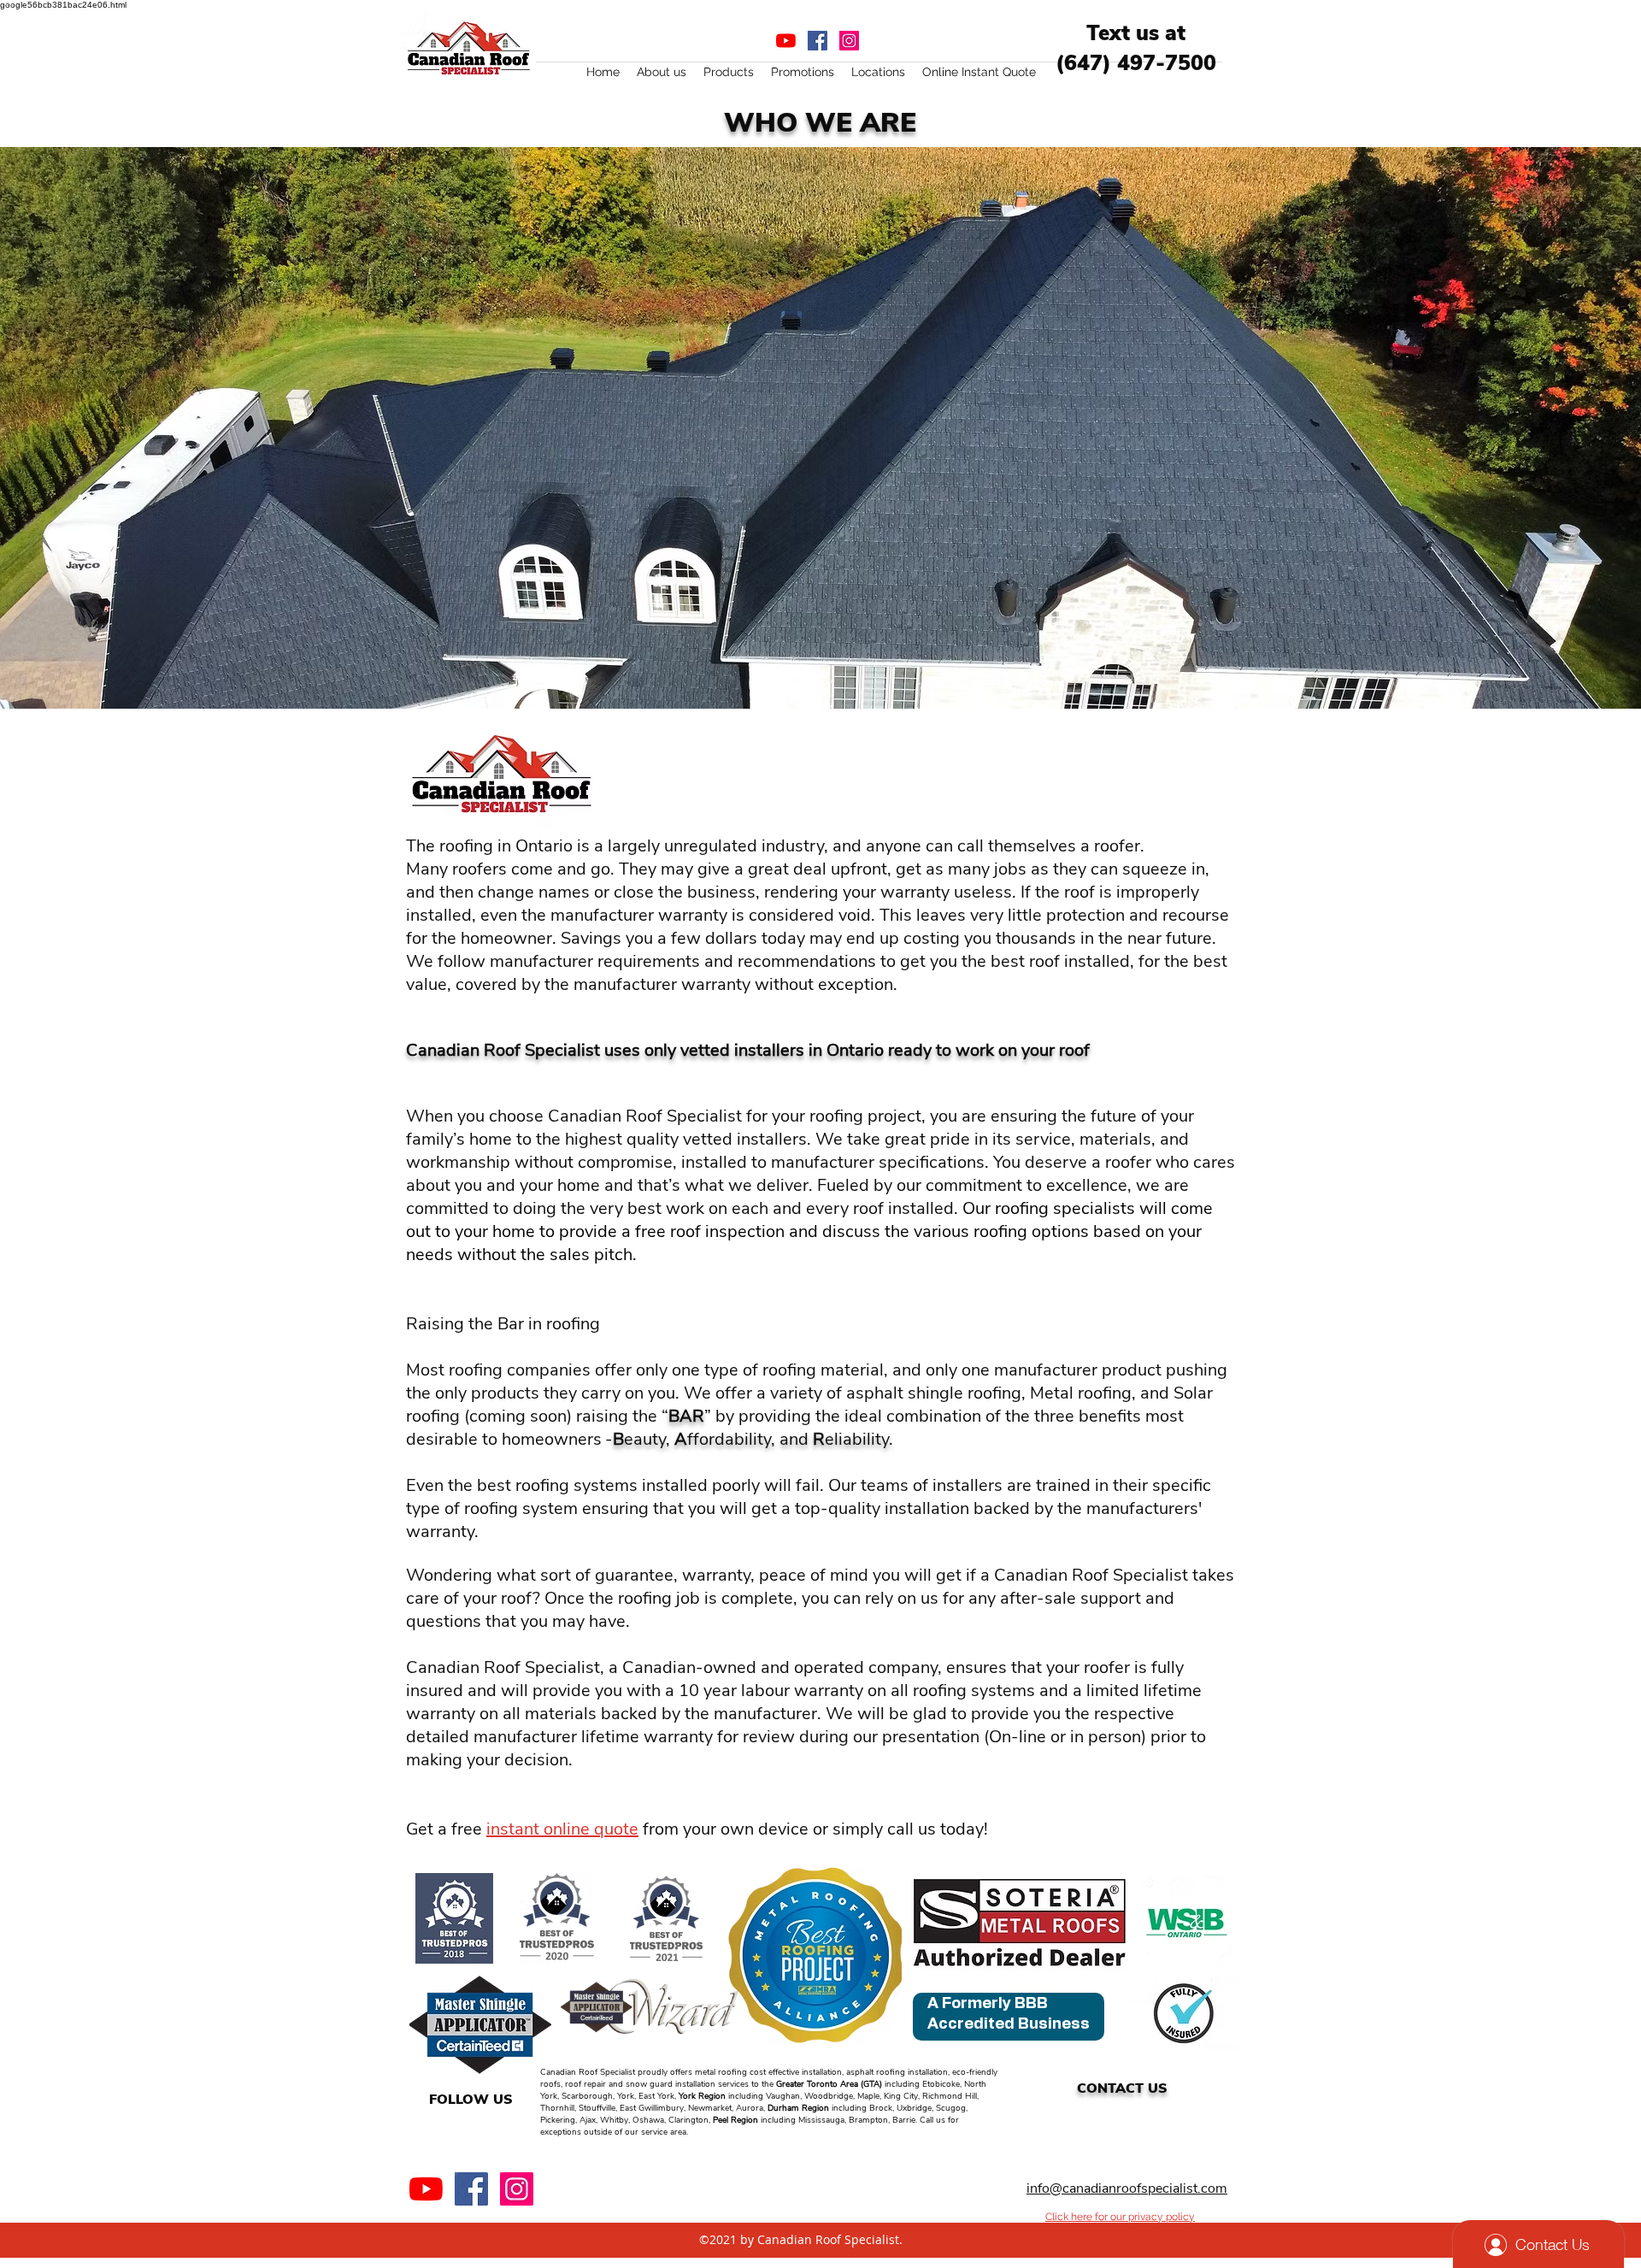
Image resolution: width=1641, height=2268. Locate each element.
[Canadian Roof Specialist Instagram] (849, 41)
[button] (662, 72)
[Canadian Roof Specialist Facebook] (818, 41)
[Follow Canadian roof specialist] (471, 2189)
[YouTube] (786, 41)
